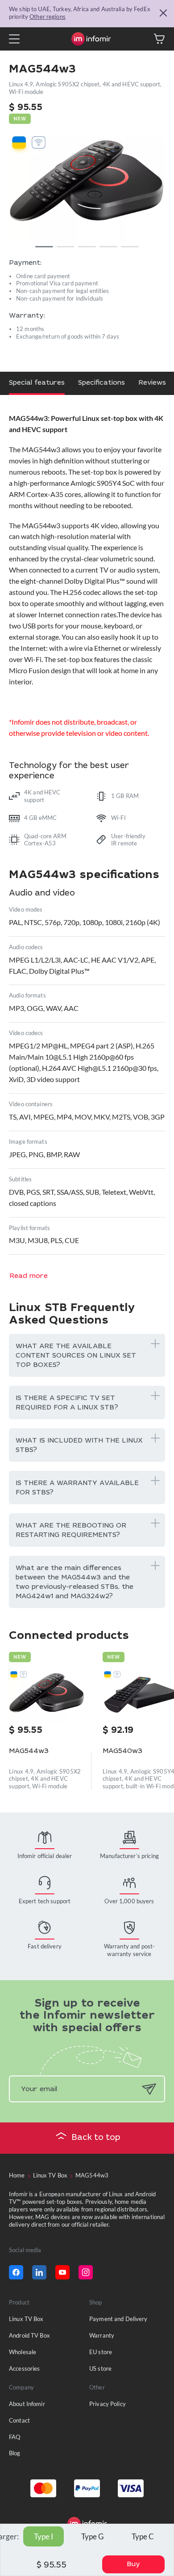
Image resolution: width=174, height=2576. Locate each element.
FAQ (14, 2437)
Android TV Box (29, 2335)
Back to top (96, 2138)
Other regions (48, 17)
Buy (133, 2565)
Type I (43, 2536)
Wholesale (23, 2352)
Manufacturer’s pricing (129, 1856)
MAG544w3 (29, 1751)
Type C (143, 2536)
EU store (101, 2352)
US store (100, 2368)
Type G (92, 2536)
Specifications (101, 383)
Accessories (24, 2368)
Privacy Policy (108, 2404)
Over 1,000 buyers (129, 1901)
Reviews (152, 383)
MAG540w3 (122, 1751)
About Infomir (27, 2404)
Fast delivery (45, 1946)
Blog (15, 2453)
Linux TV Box (26, 2319)
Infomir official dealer (45, 1856)
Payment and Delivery (118, 2319)
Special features (37, 383)
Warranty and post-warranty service (129, 1950)
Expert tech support (45, 1901)
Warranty (102, 2335)
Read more (29, 1276)
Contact (19, 2420)
